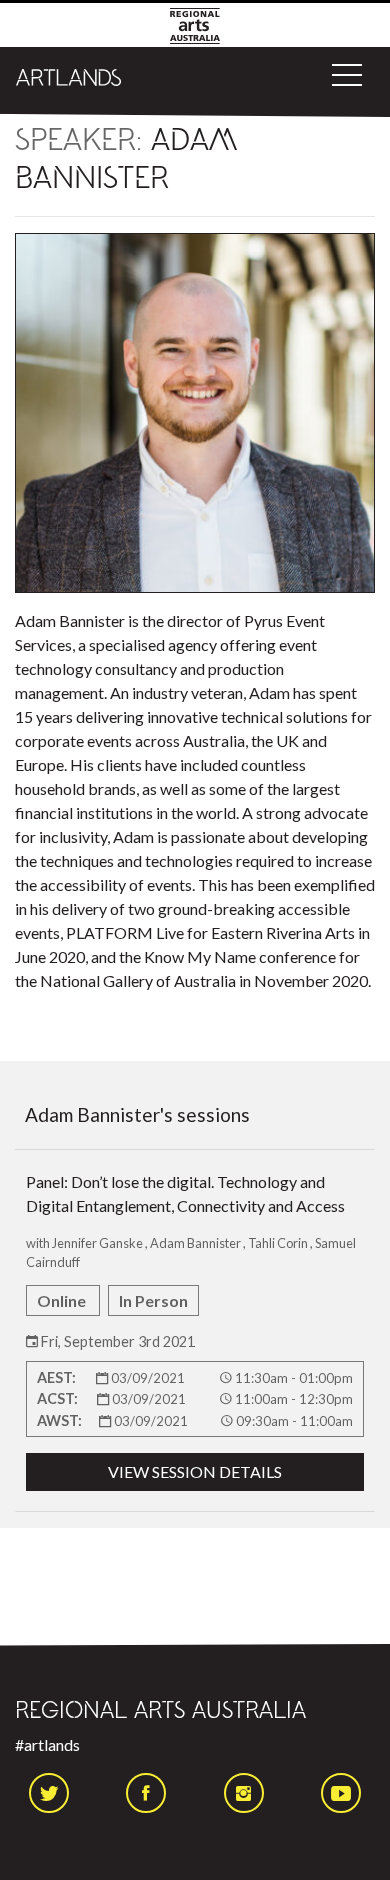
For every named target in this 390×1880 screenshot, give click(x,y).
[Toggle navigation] (347, 75)
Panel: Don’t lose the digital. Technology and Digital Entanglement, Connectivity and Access (191, 1326)
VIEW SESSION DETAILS (195, 1471)
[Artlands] (69, 75)
